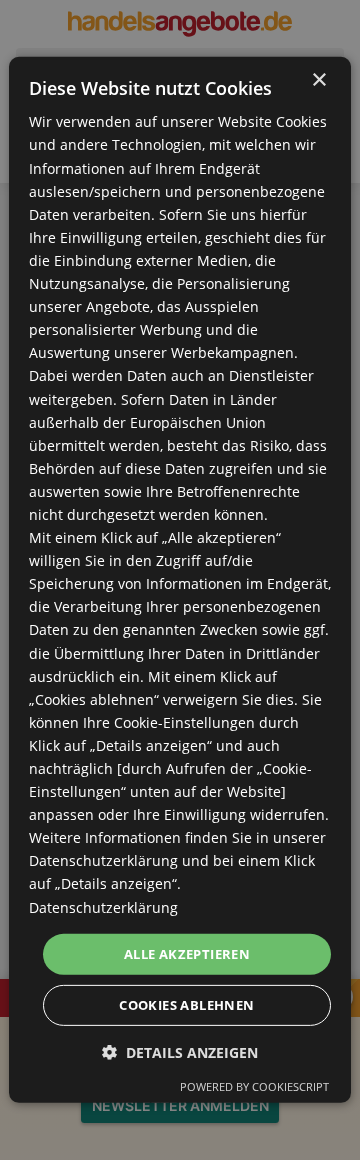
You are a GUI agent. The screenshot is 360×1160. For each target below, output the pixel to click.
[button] (180, 1052)
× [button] (318, 80)
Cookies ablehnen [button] (186, 1005)
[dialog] (180, 580)
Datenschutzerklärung (103, 906)
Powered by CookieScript (254, 1086)
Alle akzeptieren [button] (187, 954)
